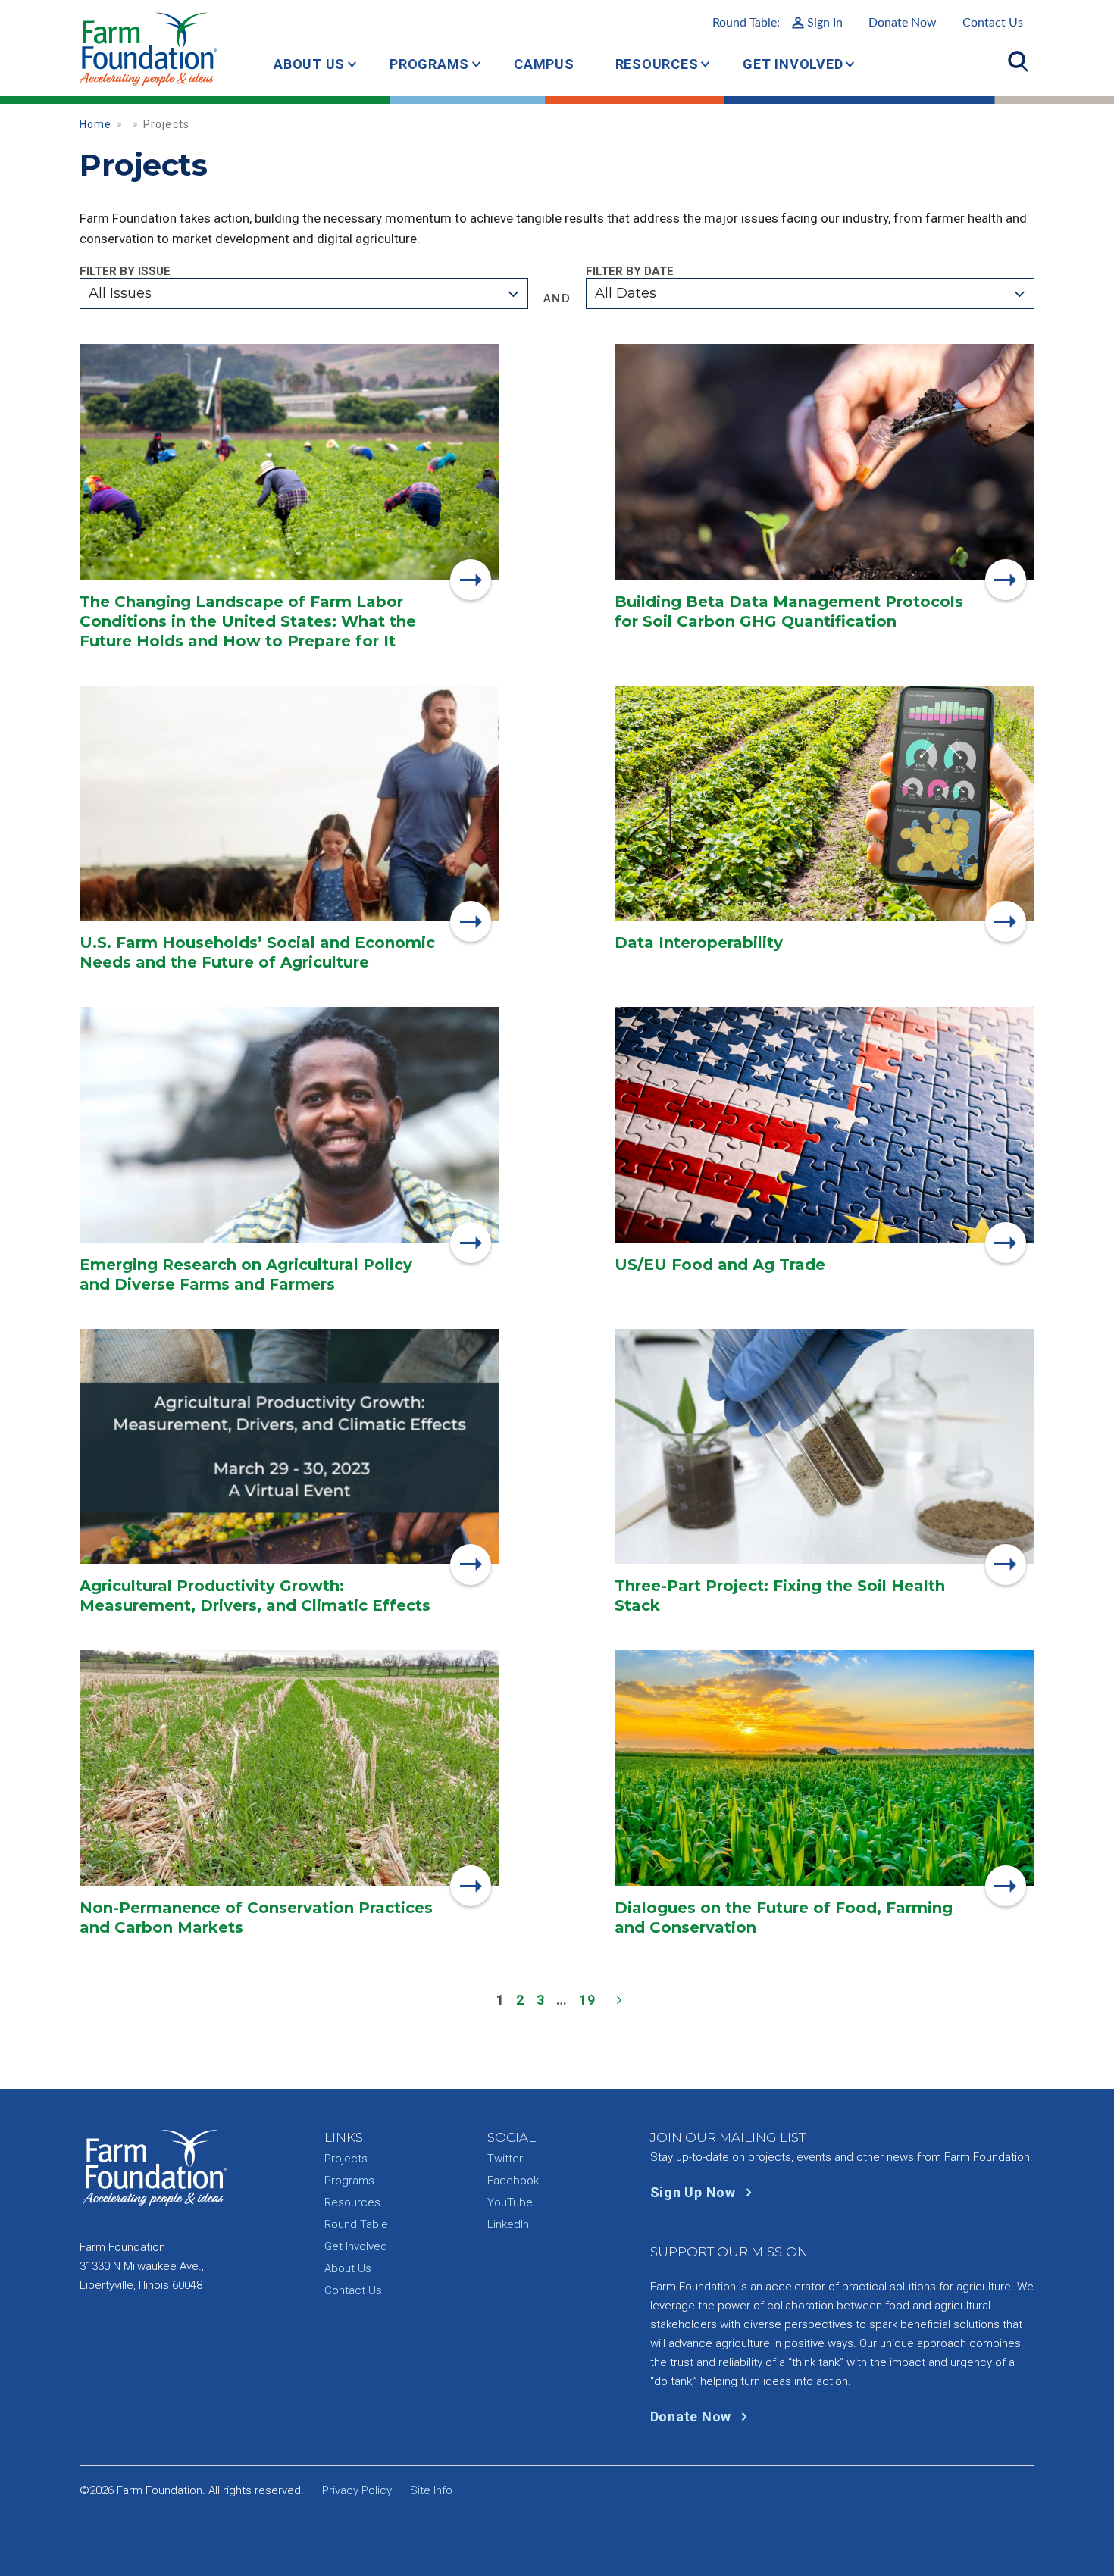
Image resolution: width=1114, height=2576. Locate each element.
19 (587, 2000)
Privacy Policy (357, 2490)
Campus (544, 64)
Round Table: (778, 23)
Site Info (431, 2490)
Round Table (356, 2224)
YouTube (510, 2202)
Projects (346, 2159)
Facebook (513, 2181)
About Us (309, 64)
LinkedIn (508, 2224)
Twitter (505, 2159)
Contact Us (993, 23)
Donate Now (903, 23)
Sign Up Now (695, 2192)
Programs (429, 64)
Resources (657, 64)
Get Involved (793, 64)
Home (96, 124)
